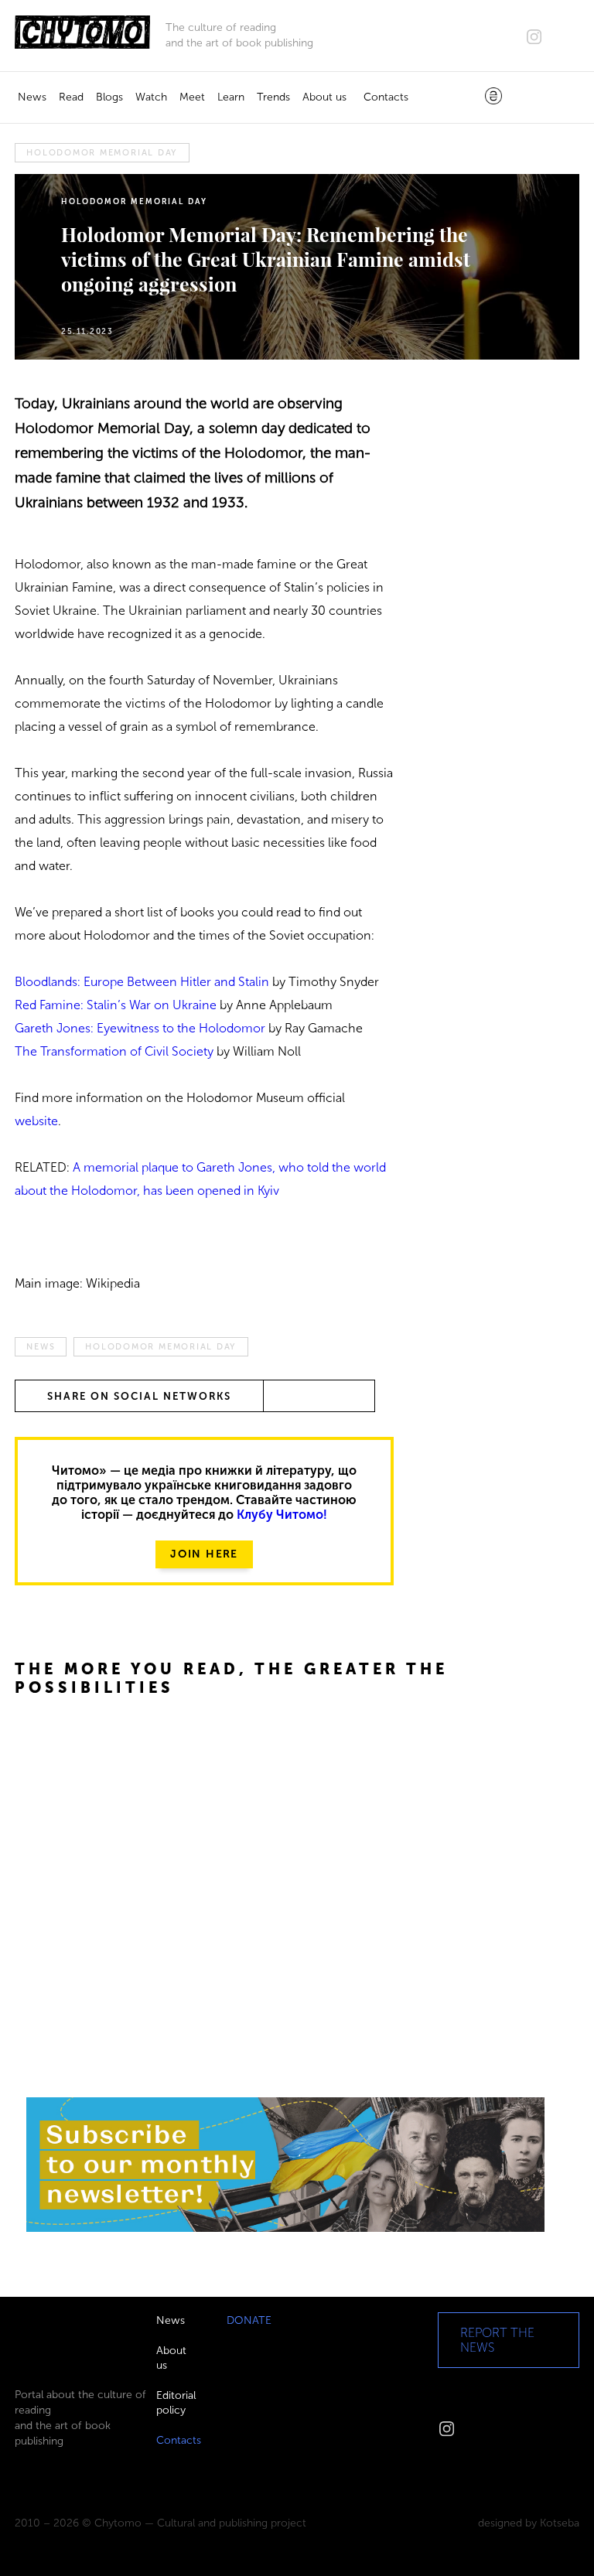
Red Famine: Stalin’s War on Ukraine (116, 1005)
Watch (151, 97)
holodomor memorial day (102, 153)
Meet (192, 97)
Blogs (109, 97)
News (32, 97)
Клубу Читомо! (282, 1515)
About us (324, 97)
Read (71, 97)
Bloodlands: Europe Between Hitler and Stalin (142, 982)
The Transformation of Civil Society (114, 1051)
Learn (231, 97)
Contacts (386, 97)
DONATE (249, 2320)
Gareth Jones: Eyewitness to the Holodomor (140, 1028)
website (36, 1121)
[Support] (493, 97)
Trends (273, 97)
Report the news (497, 2340)
